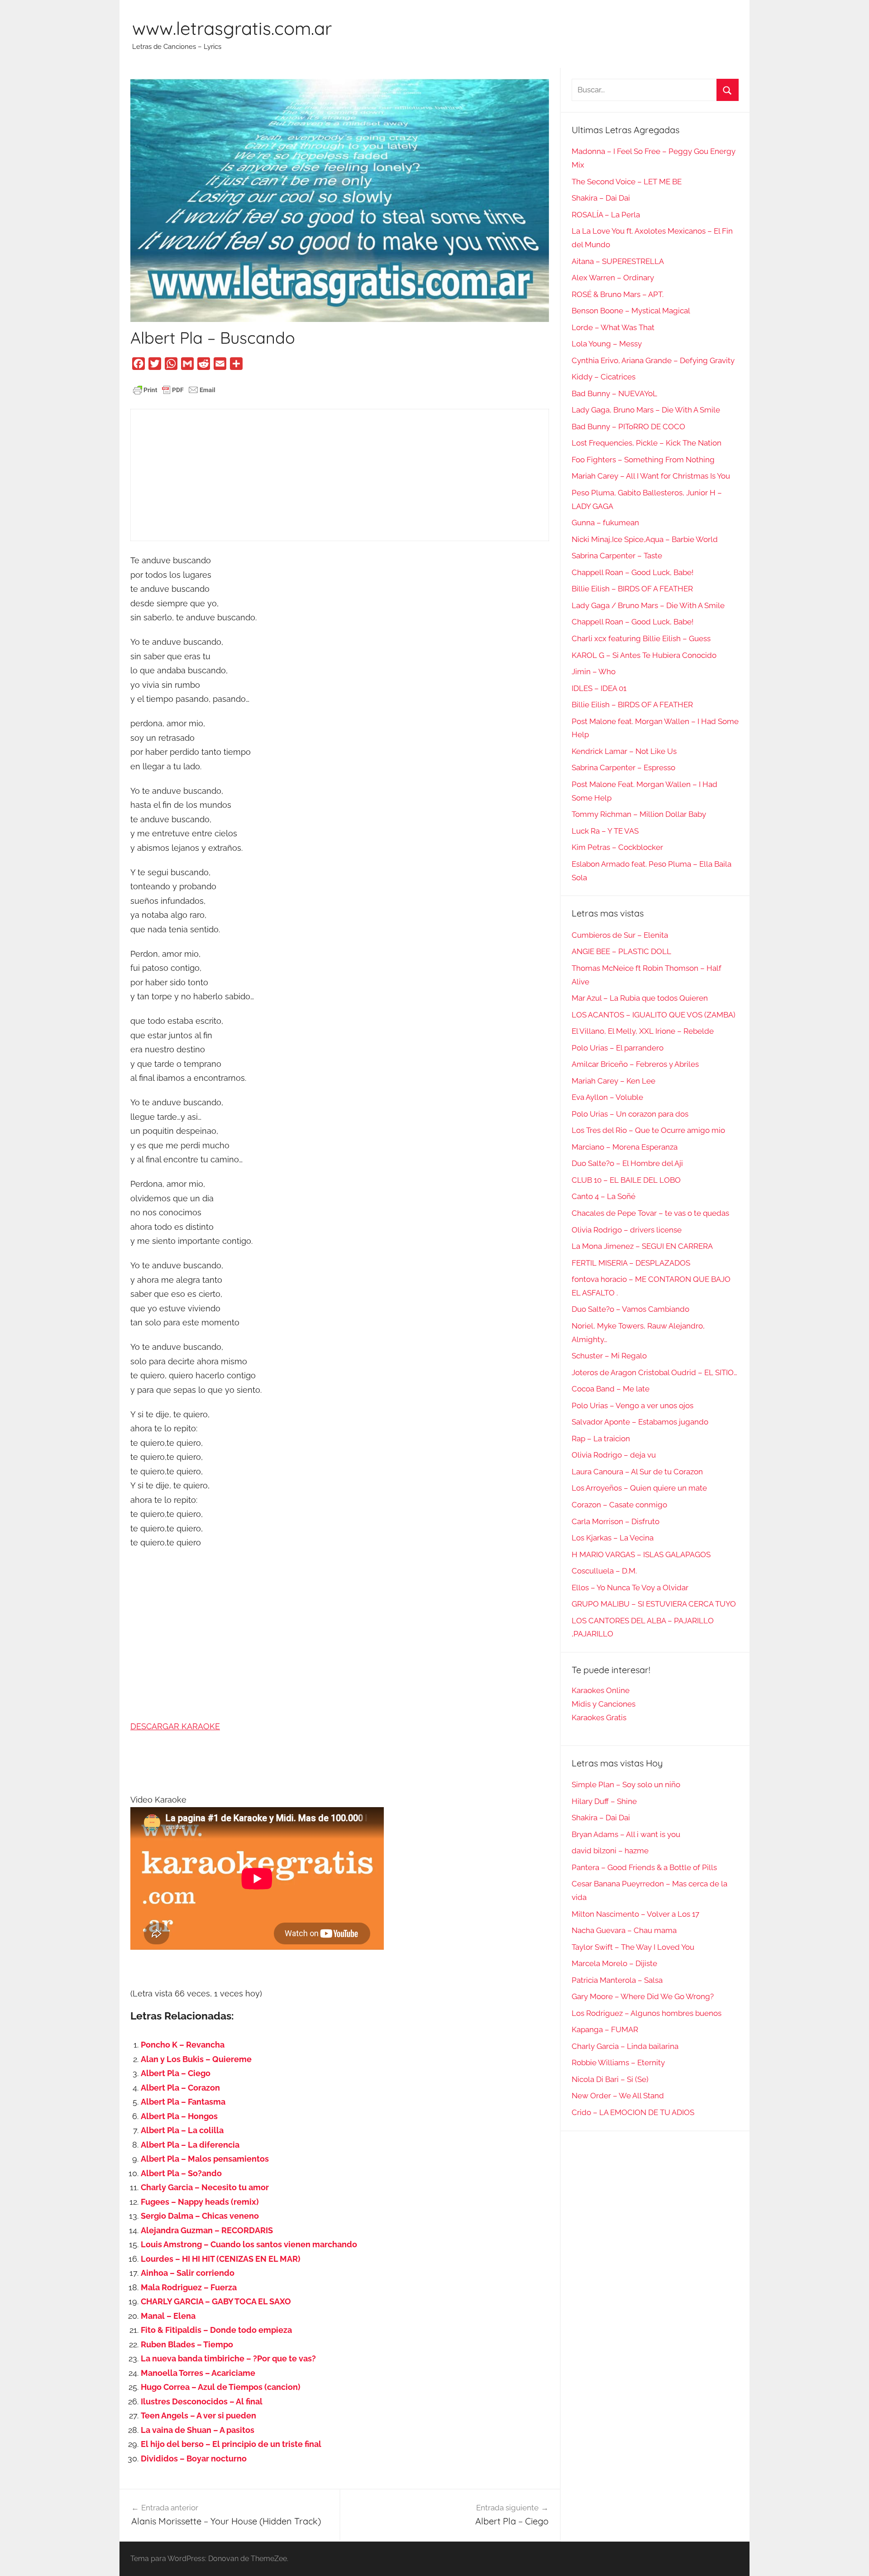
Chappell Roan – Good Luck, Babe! (633, 572)
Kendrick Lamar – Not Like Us (624, 751)
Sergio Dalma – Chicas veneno (200, 2216)
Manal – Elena (168, 2316)
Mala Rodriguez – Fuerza (189, 2287)
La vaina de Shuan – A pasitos (198, 2430)
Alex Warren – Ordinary (613, 278)
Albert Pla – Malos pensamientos (205, 2159)
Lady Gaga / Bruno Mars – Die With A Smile (648, 605)
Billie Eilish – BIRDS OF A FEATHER (632, 589)
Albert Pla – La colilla (182, 2130)
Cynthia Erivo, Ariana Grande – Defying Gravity (653, 360)
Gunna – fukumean (605, 523)
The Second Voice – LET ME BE (627, 182)
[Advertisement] (340, 475)
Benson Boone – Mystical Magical (631, 311)
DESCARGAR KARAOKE (175, 1726)
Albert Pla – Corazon (180, 2088)
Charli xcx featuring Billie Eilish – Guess (641, 638)
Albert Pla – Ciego (176, 2073)
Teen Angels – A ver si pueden (198, 2415)
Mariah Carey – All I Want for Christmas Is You (651, 476)
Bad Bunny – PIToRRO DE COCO (628, 427)
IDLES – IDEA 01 (599, 688)
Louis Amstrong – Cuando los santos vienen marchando (249, 2244)
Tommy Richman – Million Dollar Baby (639, 814)
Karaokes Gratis (599, 1717)
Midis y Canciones (604, 1704)
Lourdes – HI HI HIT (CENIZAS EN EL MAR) (221, 2259)
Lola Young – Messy (607, 344)
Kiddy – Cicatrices (604, 377)
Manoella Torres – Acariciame (198, 2373)
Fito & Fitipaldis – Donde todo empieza (216, 2330)
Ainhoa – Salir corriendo (188, 2273)
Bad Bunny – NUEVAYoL (614, 393)
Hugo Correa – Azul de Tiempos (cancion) (221, 2387)
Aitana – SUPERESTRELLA (618, 261)
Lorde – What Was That (613, 327)
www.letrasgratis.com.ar (232, 28)
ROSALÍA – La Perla (606, 215)
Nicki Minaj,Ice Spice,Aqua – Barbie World (645, 539)
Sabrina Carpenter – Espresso (623, 768)
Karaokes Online (601, 1690)
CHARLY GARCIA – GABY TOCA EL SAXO (216, 2301)
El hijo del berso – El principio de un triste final (231, 2444)
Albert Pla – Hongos (179, 2116)
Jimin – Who (594, 672)
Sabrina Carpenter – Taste (617, 556)
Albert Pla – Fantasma (183, 2102)
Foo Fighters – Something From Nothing (643, 460)
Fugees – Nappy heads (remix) (200, 2202)
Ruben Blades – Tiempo (187, 2344)
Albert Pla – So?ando (181, 2173)
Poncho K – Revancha (183, 2045)
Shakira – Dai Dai (601, 198)
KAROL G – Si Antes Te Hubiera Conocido (644, 655)
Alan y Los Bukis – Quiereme (196, 2059)
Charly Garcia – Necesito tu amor (205, 2187)
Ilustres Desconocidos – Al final (202, 2401)
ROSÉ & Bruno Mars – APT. (618, 294)
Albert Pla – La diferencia (190, 2145)
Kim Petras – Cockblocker (617, 847)
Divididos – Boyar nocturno (194, 2458)
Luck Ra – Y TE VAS (605, 831)
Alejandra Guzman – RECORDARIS (207, 2230)
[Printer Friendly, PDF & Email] (174, 389)
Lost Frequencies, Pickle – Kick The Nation (647, 443)
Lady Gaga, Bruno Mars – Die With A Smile (646, 410)
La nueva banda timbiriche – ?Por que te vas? (228, 2358)
